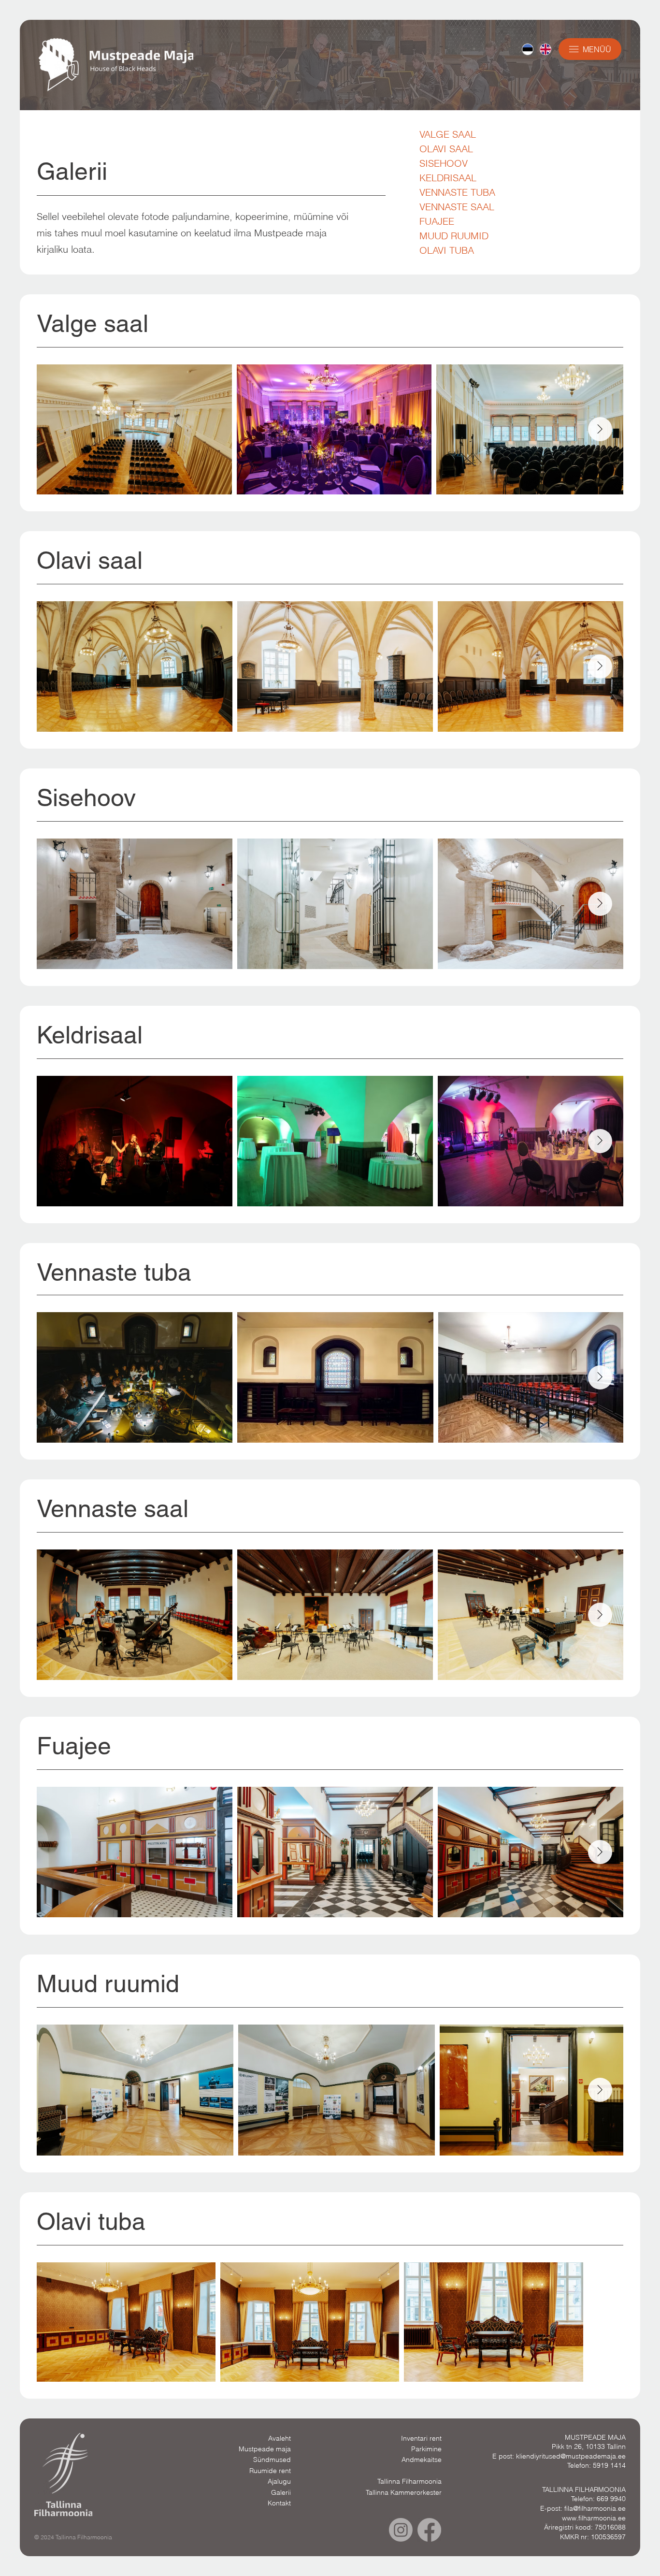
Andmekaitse (422, 2460)
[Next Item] (600, 429)
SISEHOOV (444, 163)
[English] (545, 49)
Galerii (281, 2492)
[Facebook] (429, 2530)
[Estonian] (528, 49)
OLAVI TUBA (447, 250)
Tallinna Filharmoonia (409, 2481)
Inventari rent (421, 2438)
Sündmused (272, 2460)
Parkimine (426, 2449)
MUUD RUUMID (454, 236)
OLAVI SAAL (446, 149)
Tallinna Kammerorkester (404, 2492)
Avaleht (280, 2438)
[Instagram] (401, 2530)
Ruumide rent (270, 2471)
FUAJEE (437, 221)
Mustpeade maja (265, 2449)
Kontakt (279, 2503)
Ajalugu (279, 2481)
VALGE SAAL (448, 134)
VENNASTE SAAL (457, 207)
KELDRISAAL (448, 178)
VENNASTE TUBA (457, 192)
